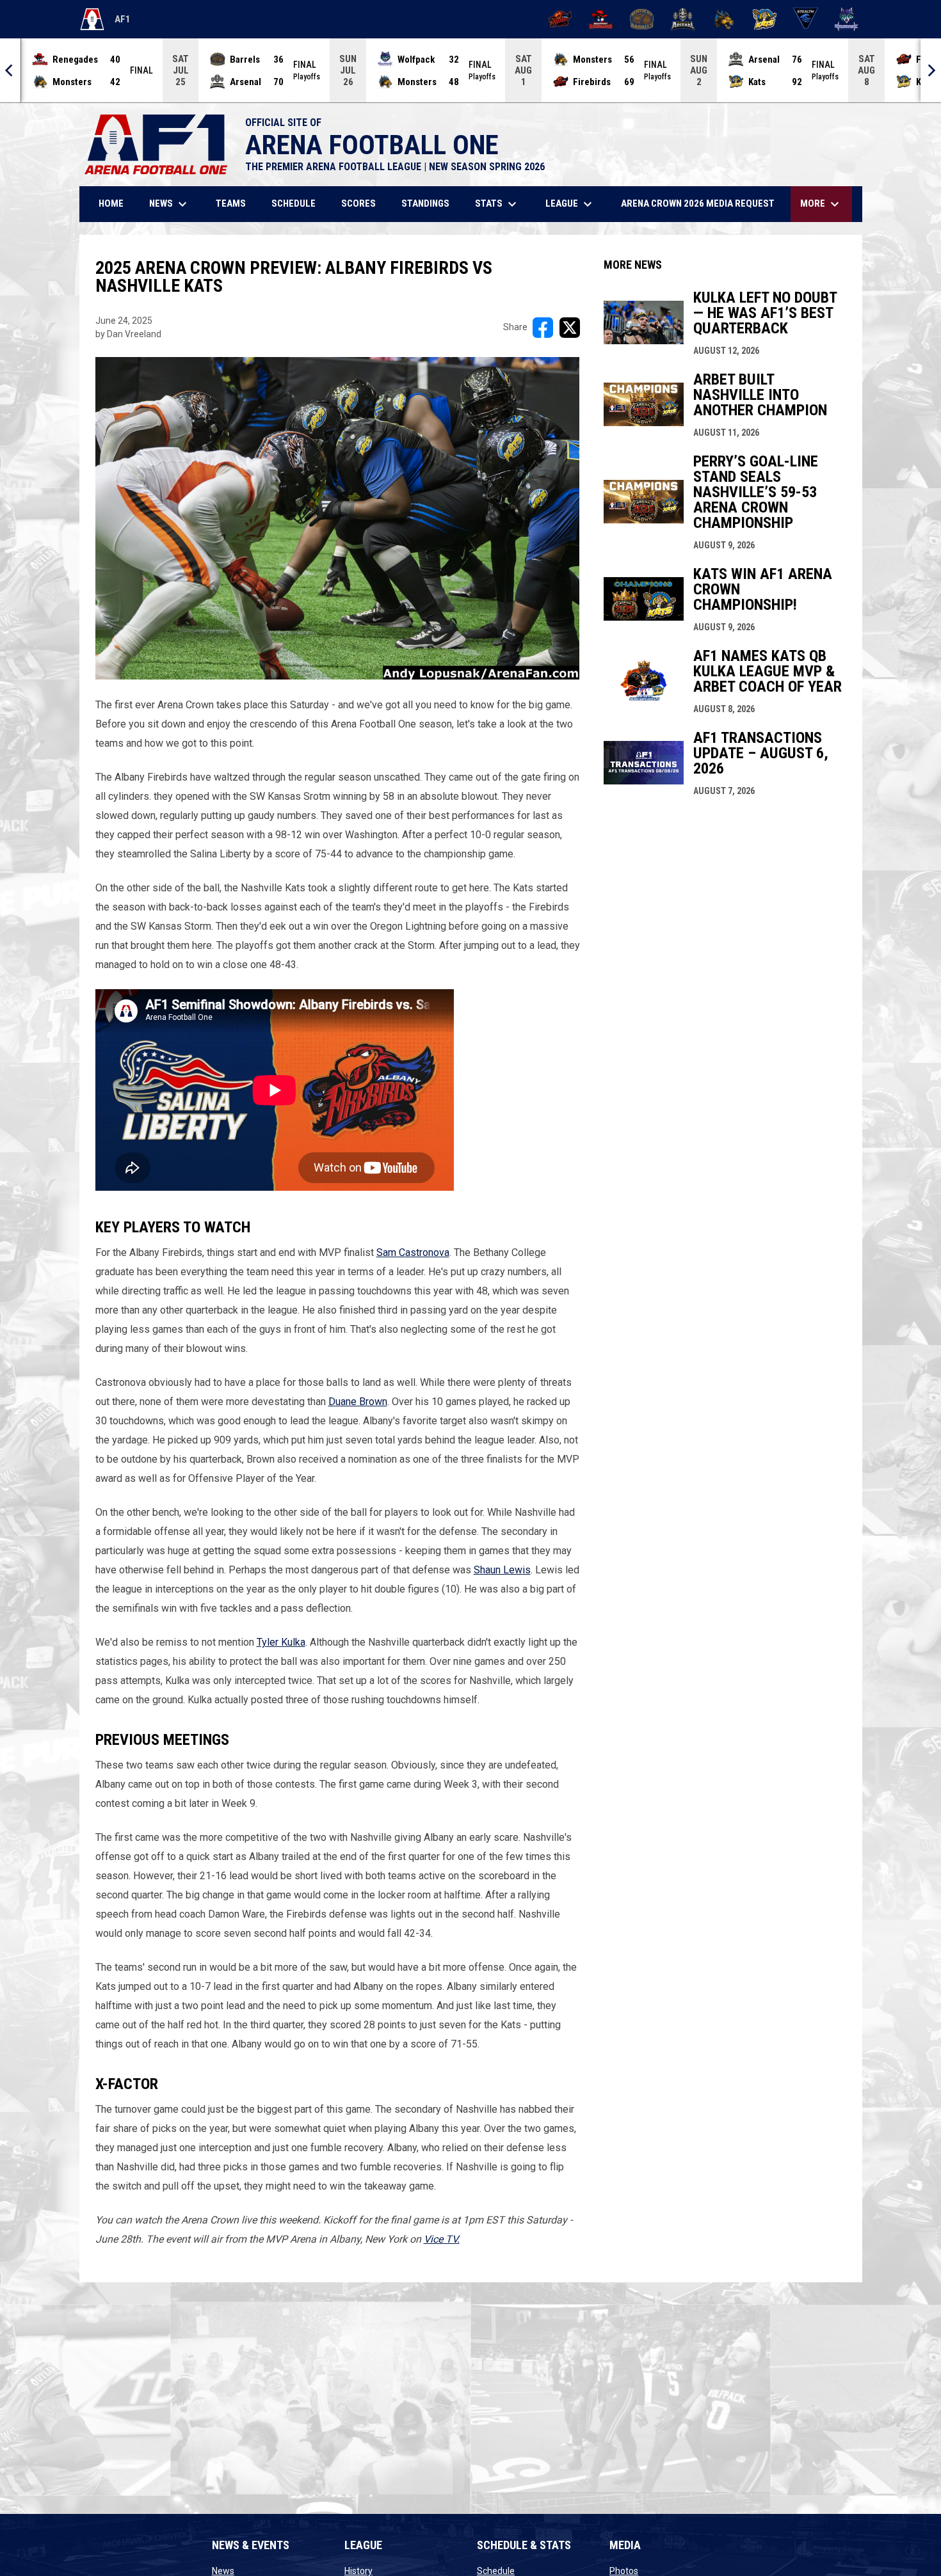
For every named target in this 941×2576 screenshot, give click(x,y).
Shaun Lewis (502, 1570)
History (358, 2571)
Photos (624, 2571)
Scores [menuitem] (358, 203)
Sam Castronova (413, 1252)
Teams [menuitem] (231, 203)
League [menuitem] (570, 204)
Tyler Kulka (281, 1642)
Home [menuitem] (111, 203)
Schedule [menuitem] (294, 203)
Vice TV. (442, 2239)
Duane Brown (358, 1402)
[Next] (931, 70)
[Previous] (10, 70)
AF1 (105, 22)
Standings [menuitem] (425, 203)
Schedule (496, 2571)
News (223, 2571)
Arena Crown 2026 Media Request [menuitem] (698, 203)
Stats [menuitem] (497, 204)
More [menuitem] (821, 204)
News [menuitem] (170, 204)
